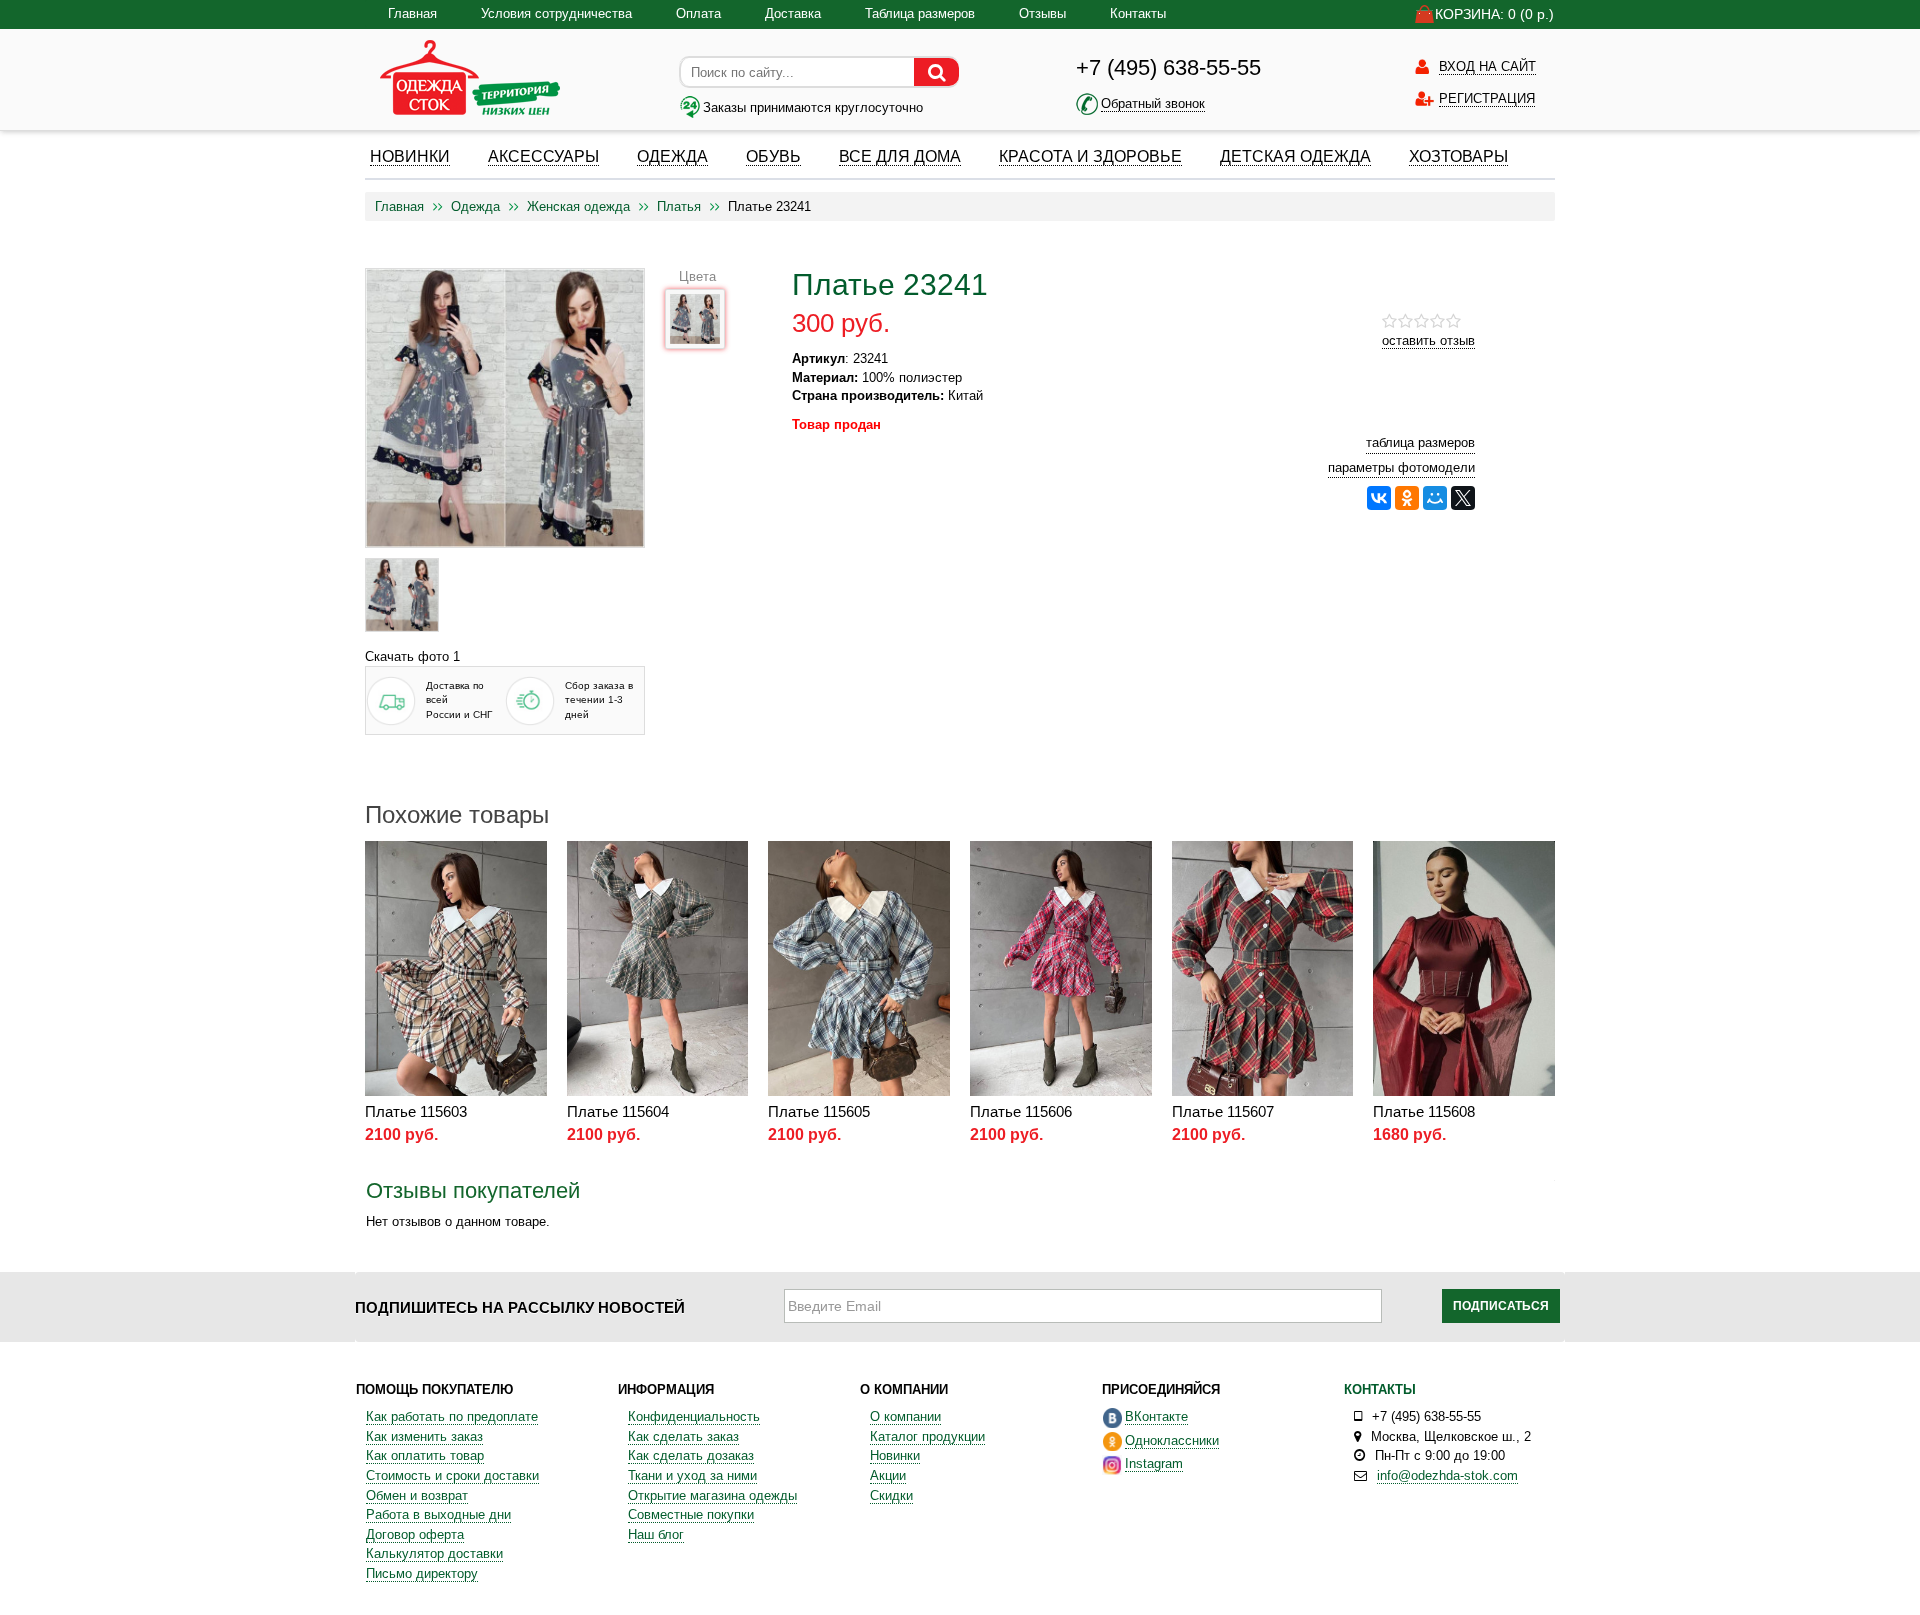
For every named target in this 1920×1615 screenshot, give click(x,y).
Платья (679, 206)
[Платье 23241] (402, 595)
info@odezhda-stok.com (1447, 1475)
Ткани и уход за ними (692, 1475)
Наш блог (656, 1534)
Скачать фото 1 (412, 656)
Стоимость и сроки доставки (452, 1475)
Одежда (475, 206)
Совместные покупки (691, 1514)
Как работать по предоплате (452, 1416)
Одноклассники (1172, 1440)
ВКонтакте (1156, 1416)
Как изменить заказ (424, 1436)
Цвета (697, 276)
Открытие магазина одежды (712, 1495)
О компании (905, 1416)
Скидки (891, 1495)
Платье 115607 (1223, 1111)
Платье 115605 (819, 1111)
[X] (1463, 498)
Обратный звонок (1153, 103)
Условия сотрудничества (556, 13)
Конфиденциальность (694, 1416)
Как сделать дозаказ (691, 1455)
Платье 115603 (416, 1111)
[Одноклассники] (1407, 498)
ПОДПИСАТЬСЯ (1501, 1306)
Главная (412, 13)
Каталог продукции (927, 1436)
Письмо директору (422, 1573)
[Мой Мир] (1435, 498)
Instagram (1154, 1463)
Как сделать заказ (683, 1436)
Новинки (895, 1455)
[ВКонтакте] (1379, 498)
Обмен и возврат (417, 1495)
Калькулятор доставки (434, 1553)
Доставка (793, 13)
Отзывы (1042, 13)
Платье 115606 (1021, 1111)
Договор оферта (415, 1534)
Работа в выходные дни (438, 1514)
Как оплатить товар (425, 1455)
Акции (888, 1475)
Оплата (698, 13)
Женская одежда (578, 206)
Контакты (1138, 13)
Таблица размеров (920, 13)
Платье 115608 (1424, 1111)
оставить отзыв (1428, 340)
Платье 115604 (618, 1111)
